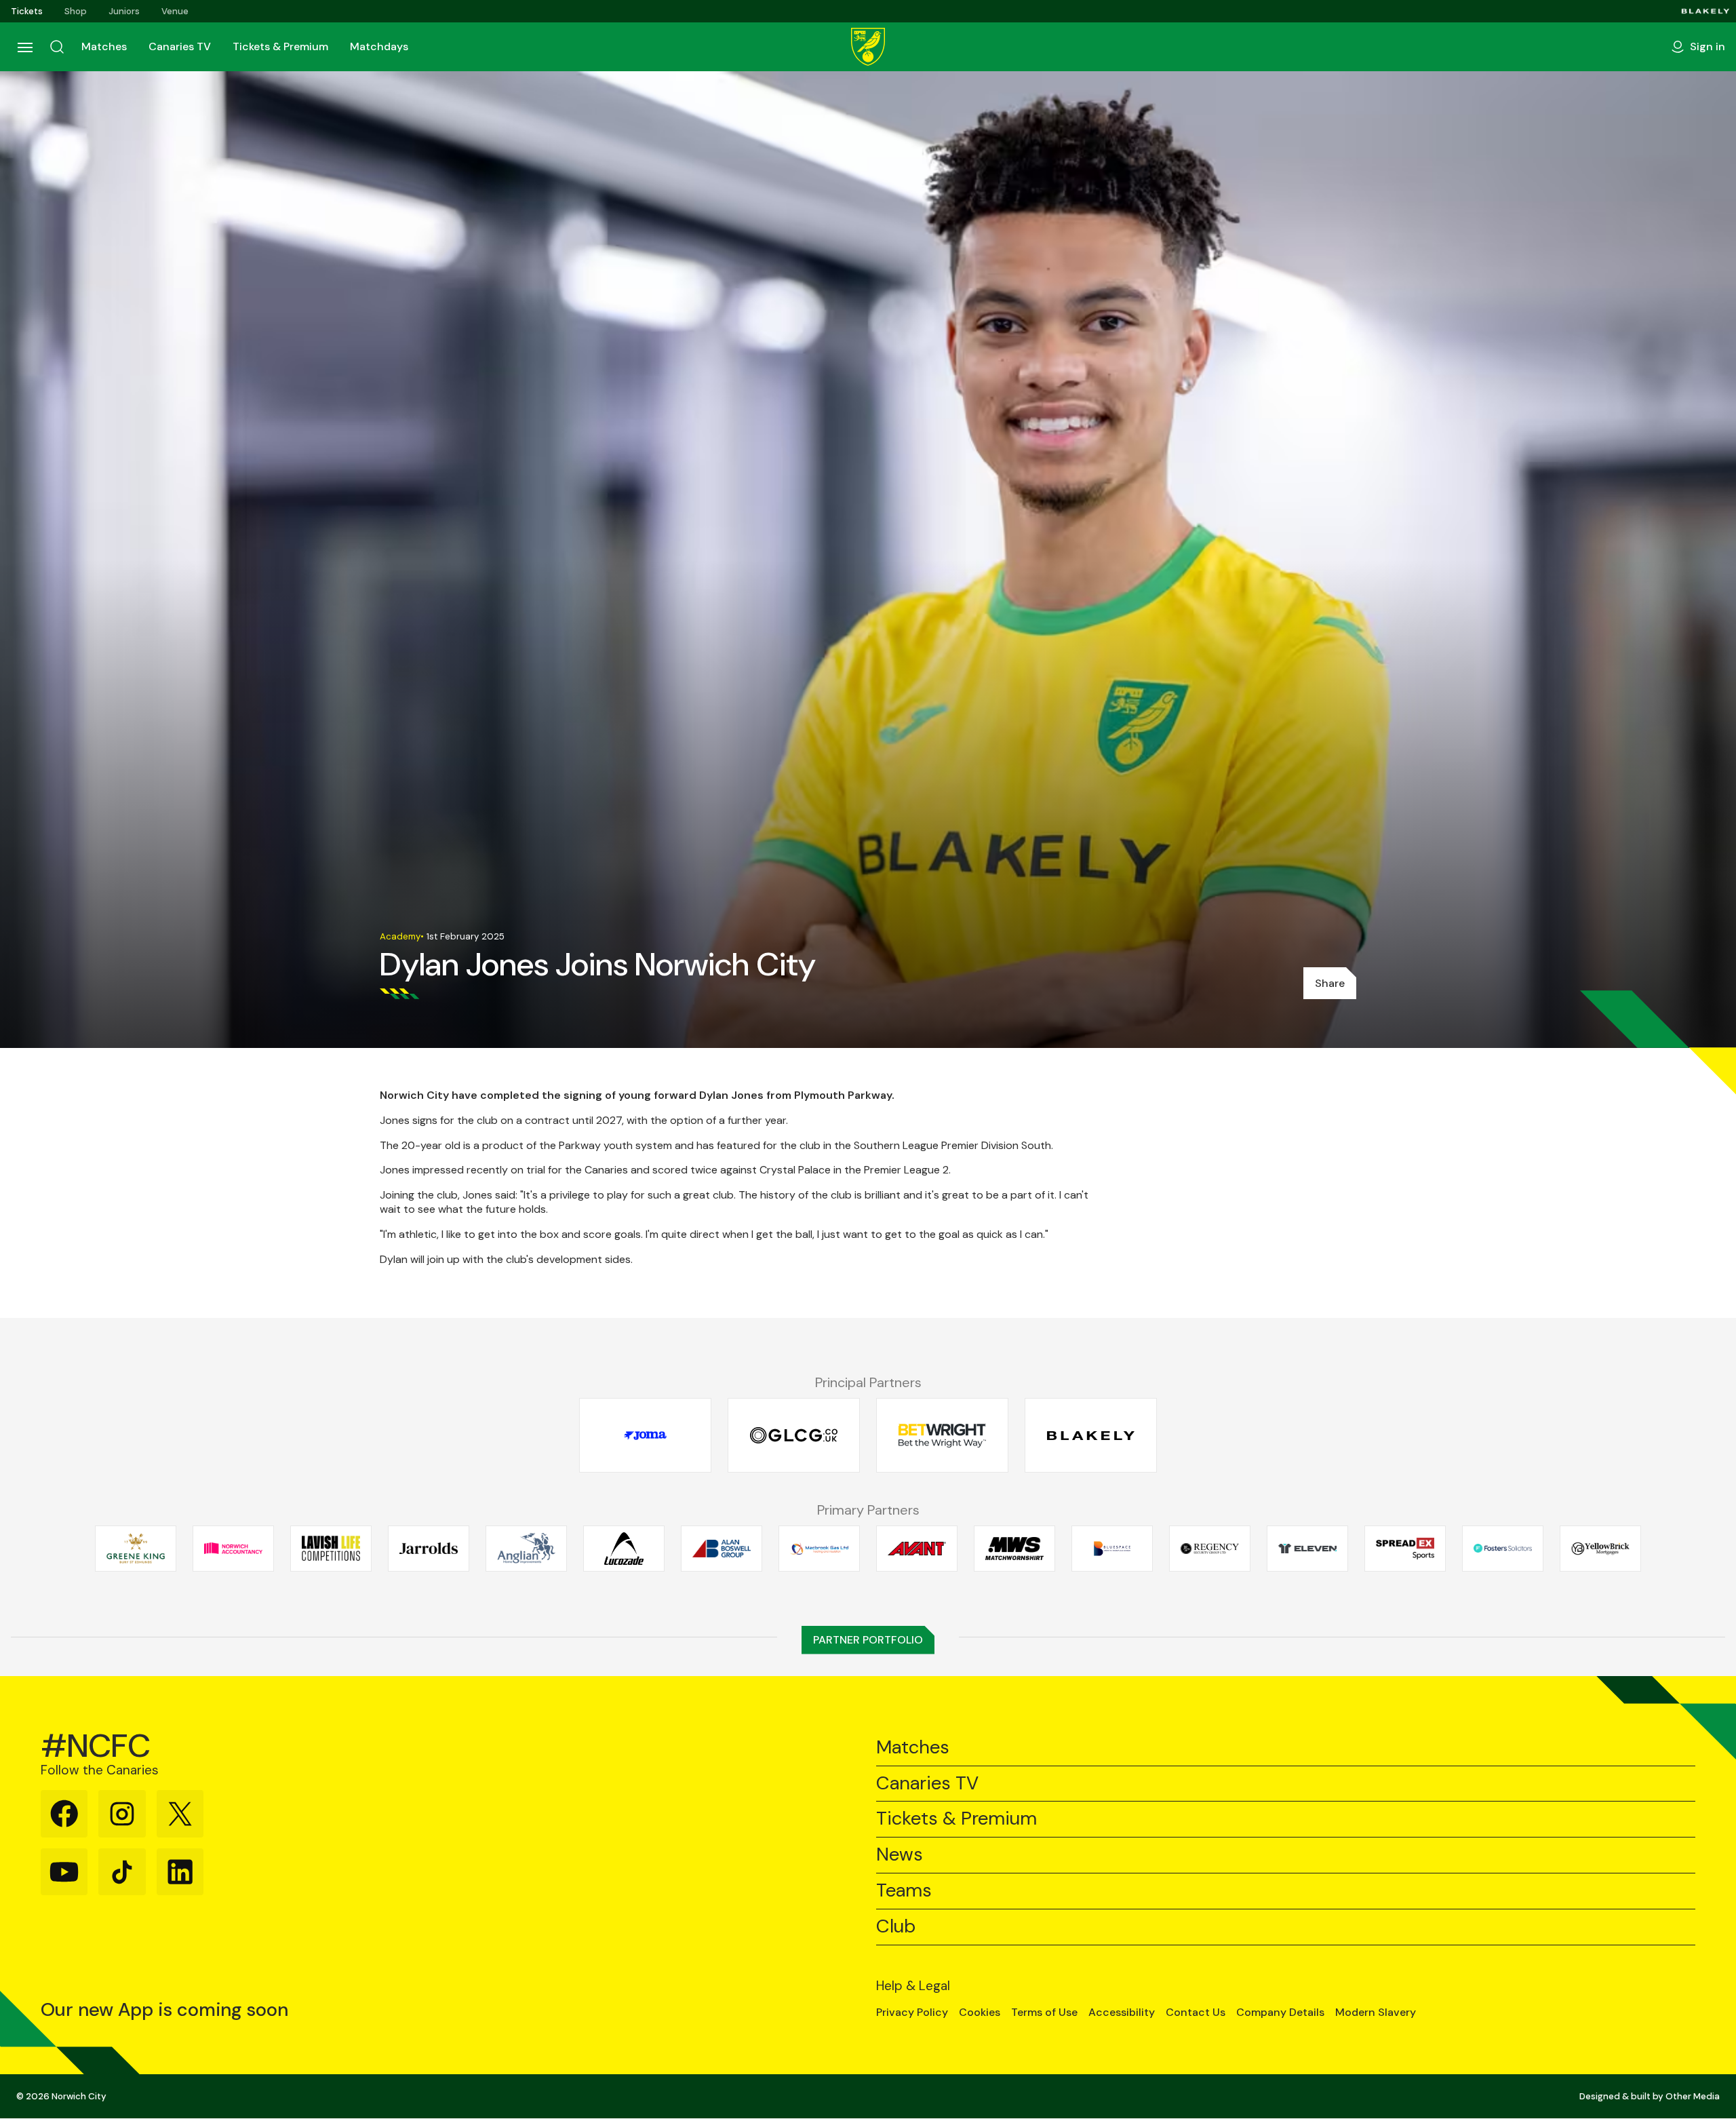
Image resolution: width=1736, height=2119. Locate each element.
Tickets (27, 11)
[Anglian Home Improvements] (526, 1549)
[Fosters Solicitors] (1503, 1549)
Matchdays (379, 46)
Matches (104, 46)
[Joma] (645, 1436)
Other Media (1693, 2096)
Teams (904, 1891)
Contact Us (1196, 2013)
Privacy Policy (912, 2013)
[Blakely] (1705, 11)
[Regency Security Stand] (1210, 1549)
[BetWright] (942, 1436)
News (900, 1855)
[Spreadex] (1405, 1549)
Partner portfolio (868, 1640)
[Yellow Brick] (1600, 1549)
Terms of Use (1044, 2013)
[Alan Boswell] (722, 1549)
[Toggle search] (57, 47)
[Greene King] (136, 1549)
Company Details (1280, 2013)
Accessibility (1122, 2013)
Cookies (980, 2013)
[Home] (868, 47)
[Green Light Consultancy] (794, 1436)
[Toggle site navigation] (24, 47)
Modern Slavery (1376, 2013)
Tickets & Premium (280, 46)
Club (896, 1927)
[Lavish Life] (331, 1549)
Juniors (124, 11)
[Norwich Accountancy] (233, 1549)
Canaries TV (180, 46)
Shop (76, 11)
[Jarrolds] (429, 1549)
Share (1330, 983)
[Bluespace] (1112, 1549)
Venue (175, 11)
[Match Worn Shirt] (1014, 1549)
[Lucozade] (624, 1549)
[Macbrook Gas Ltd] (819, 1549)
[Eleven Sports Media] (1307, 1549)
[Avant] (917, 1549)
